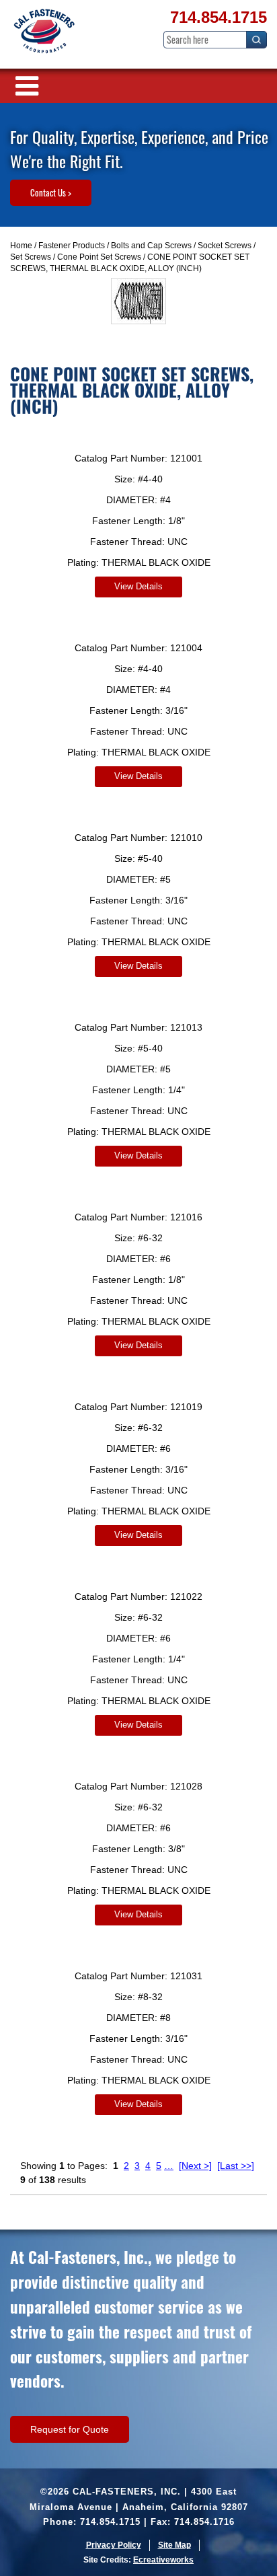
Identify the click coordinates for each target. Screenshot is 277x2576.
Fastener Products (72, 246)
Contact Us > (51, 192)
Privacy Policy (114, 2545)
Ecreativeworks (163, 2560)
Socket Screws (225, 246)
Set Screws (31, 257)
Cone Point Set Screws (99, 257)
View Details (138, 586)
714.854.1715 (219, 17)
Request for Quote (70, 2429)
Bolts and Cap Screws (151, 246)
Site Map (174, 2545)
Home (21, 246)
